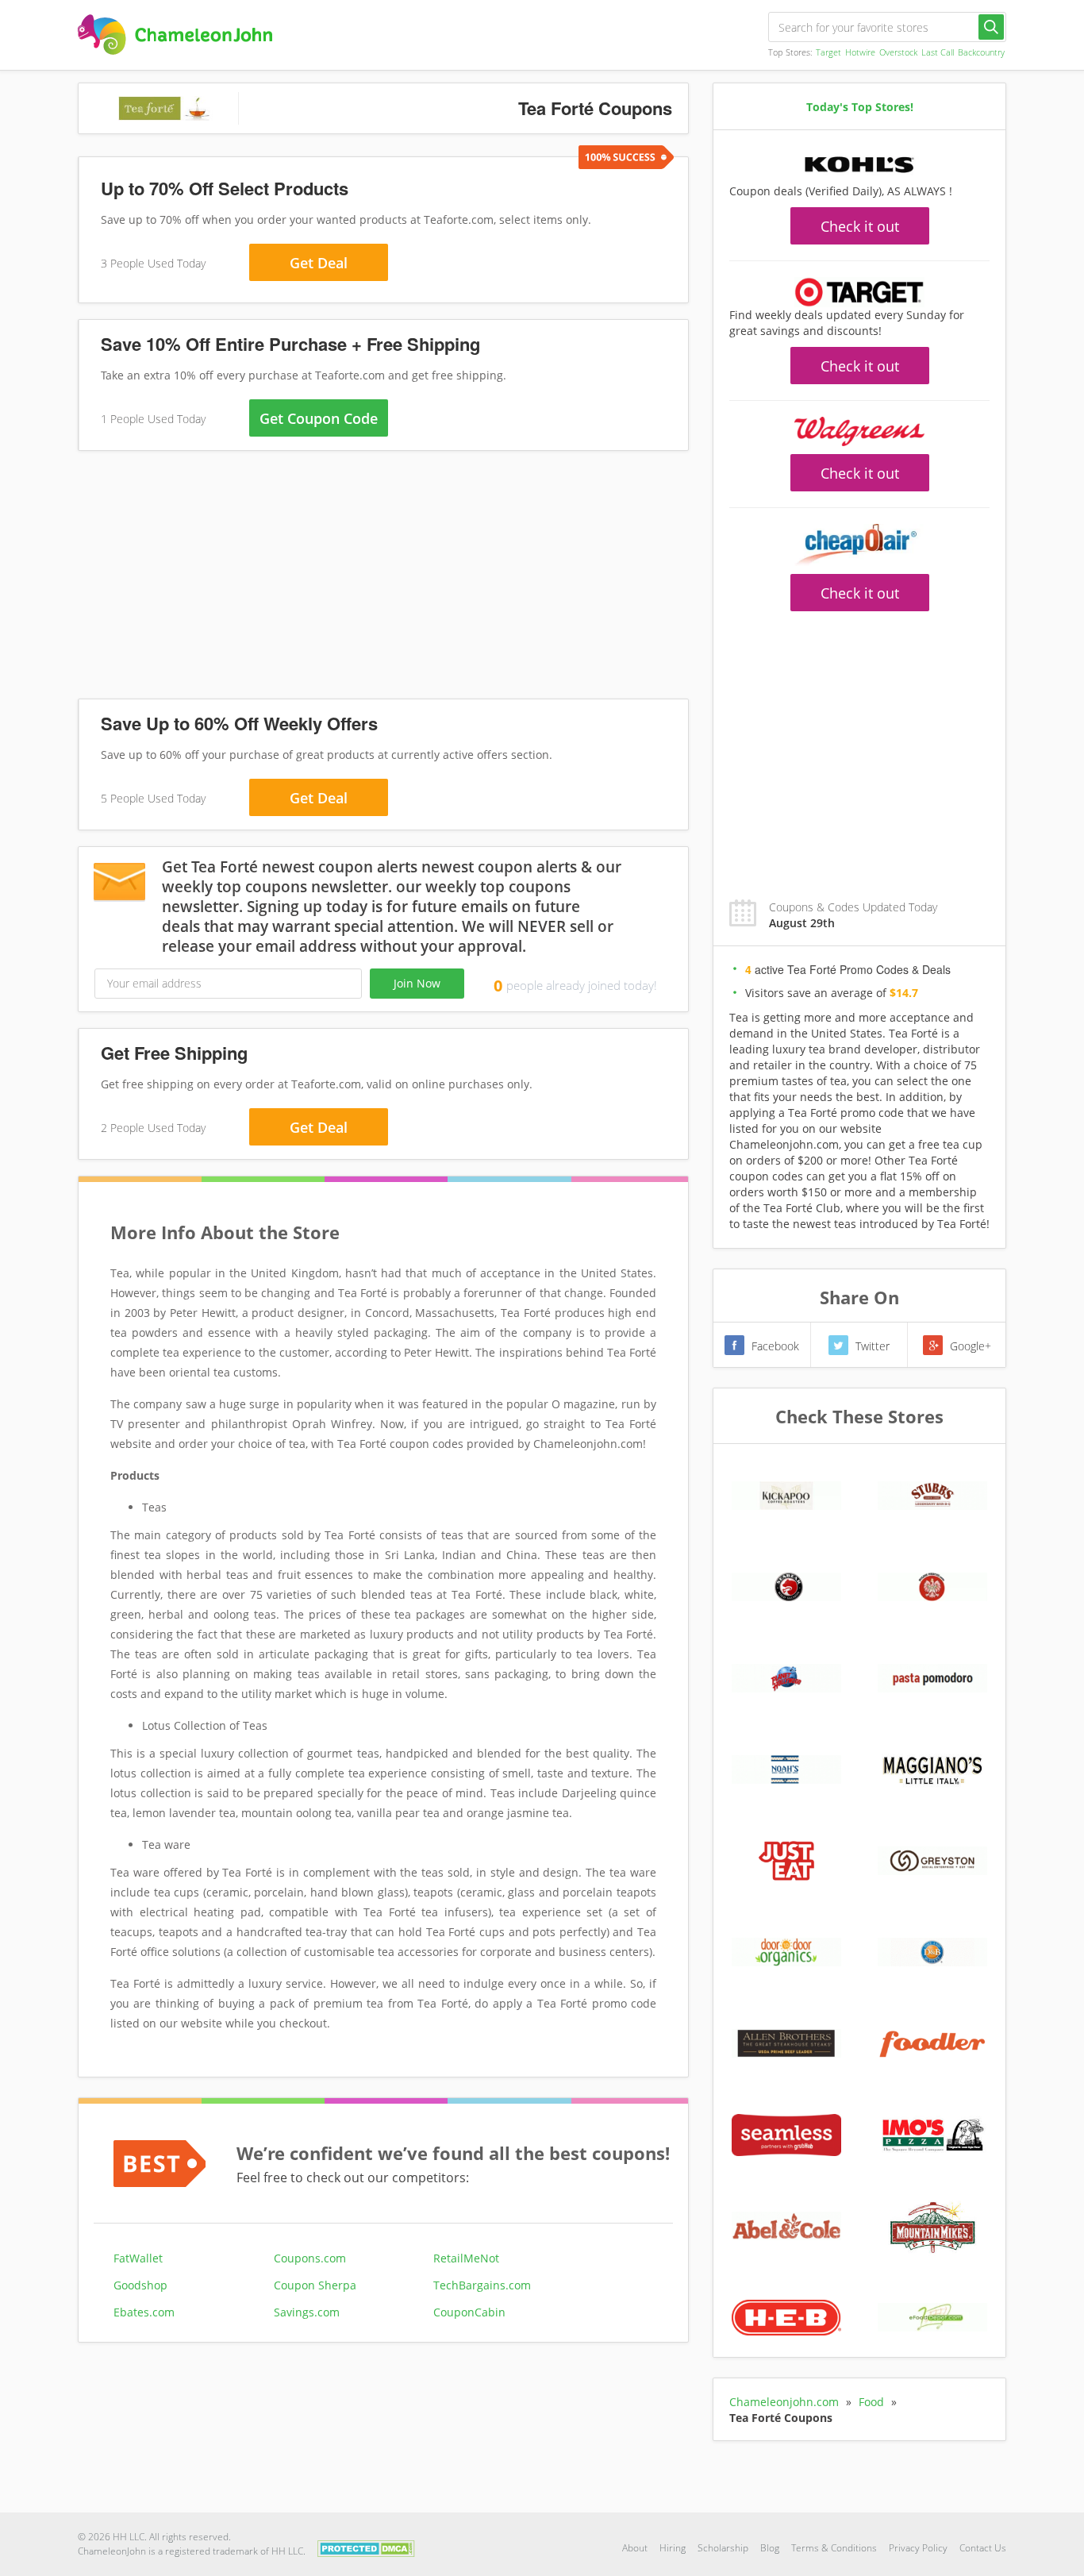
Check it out (860, 226)
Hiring (673, 2548)
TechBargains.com (482, 2285)
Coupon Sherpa (315, 2285)
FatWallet (138, 2258)
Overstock (898, 52)
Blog (770, 2548)
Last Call (938, 52)
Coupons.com (310, 2258)
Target (828, 52)
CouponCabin (469, 2312)
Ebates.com (144, 2312)
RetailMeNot (466, 2258)
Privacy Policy (918, 2548)
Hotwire (860, 52)
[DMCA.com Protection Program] (366, 2547)
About (635, 2548)
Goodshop (140, 2285)
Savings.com (307, 2312)
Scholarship (723, 2548)
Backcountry (981, 52)
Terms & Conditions (834, 2548)
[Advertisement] (383, 578)
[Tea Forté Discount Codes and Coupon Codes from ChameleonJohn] (175, 35)
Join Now (417, 983)
